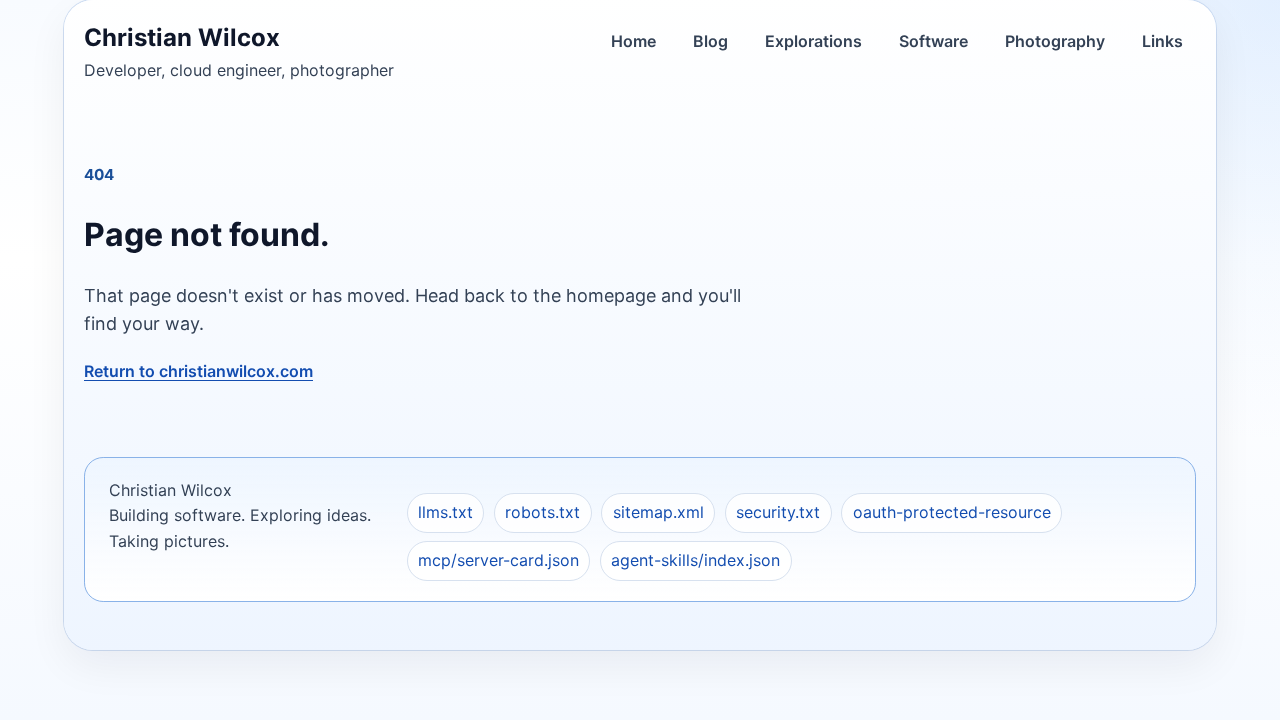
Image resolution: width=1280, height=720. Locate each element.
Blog (710, 41)
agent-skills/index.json (695, 560)
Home (633, 41)
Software (933, 41)
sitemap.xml (658, 512)
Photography (1055, 41)
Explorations (813, 41)
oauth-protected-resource (952, 512)
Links (1162, 41)
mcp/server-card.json (498, 560)
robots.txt (542, 512)
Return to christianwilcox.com (198, 371)
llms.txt (445, 512)
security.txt (778, 512)
